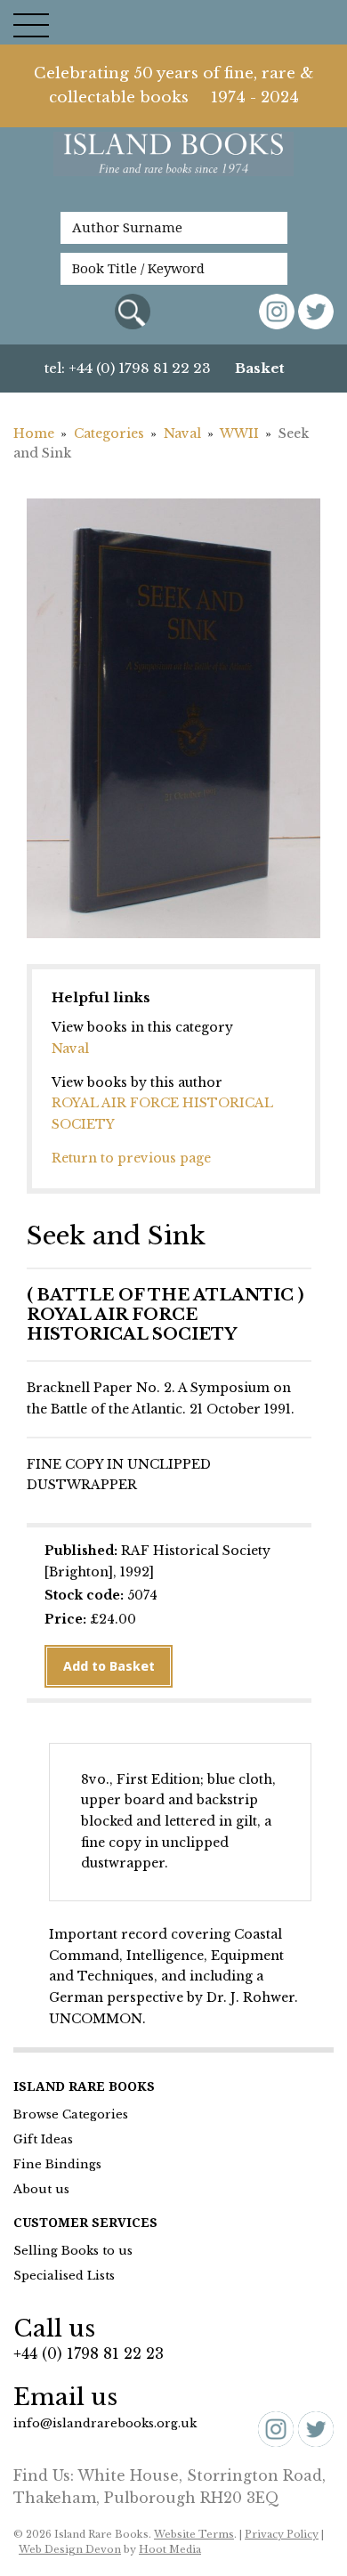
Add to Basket (109, 1666)
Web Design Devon (70, 2549)
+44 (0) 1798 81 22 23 (89, 2353)
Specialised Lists (64, 2276)
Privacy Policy (282, 2534)
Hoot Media (170, 2549)
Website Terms (194, 2534)
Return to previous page (131, 1158)
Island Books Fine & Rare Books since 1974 (173, 163)
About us (41, 2189)
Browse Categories (71, 2114)
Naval (182, 433)
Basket (260, 368)
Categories (109, 433)
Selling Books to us (73, 2251)
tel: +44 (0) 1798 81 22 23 (128, 368)
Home (34, 433)
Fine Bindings (57, 2164)
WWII (239, 433)
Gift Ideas (43, 2139)
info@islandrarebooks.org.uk (105, 2423)
